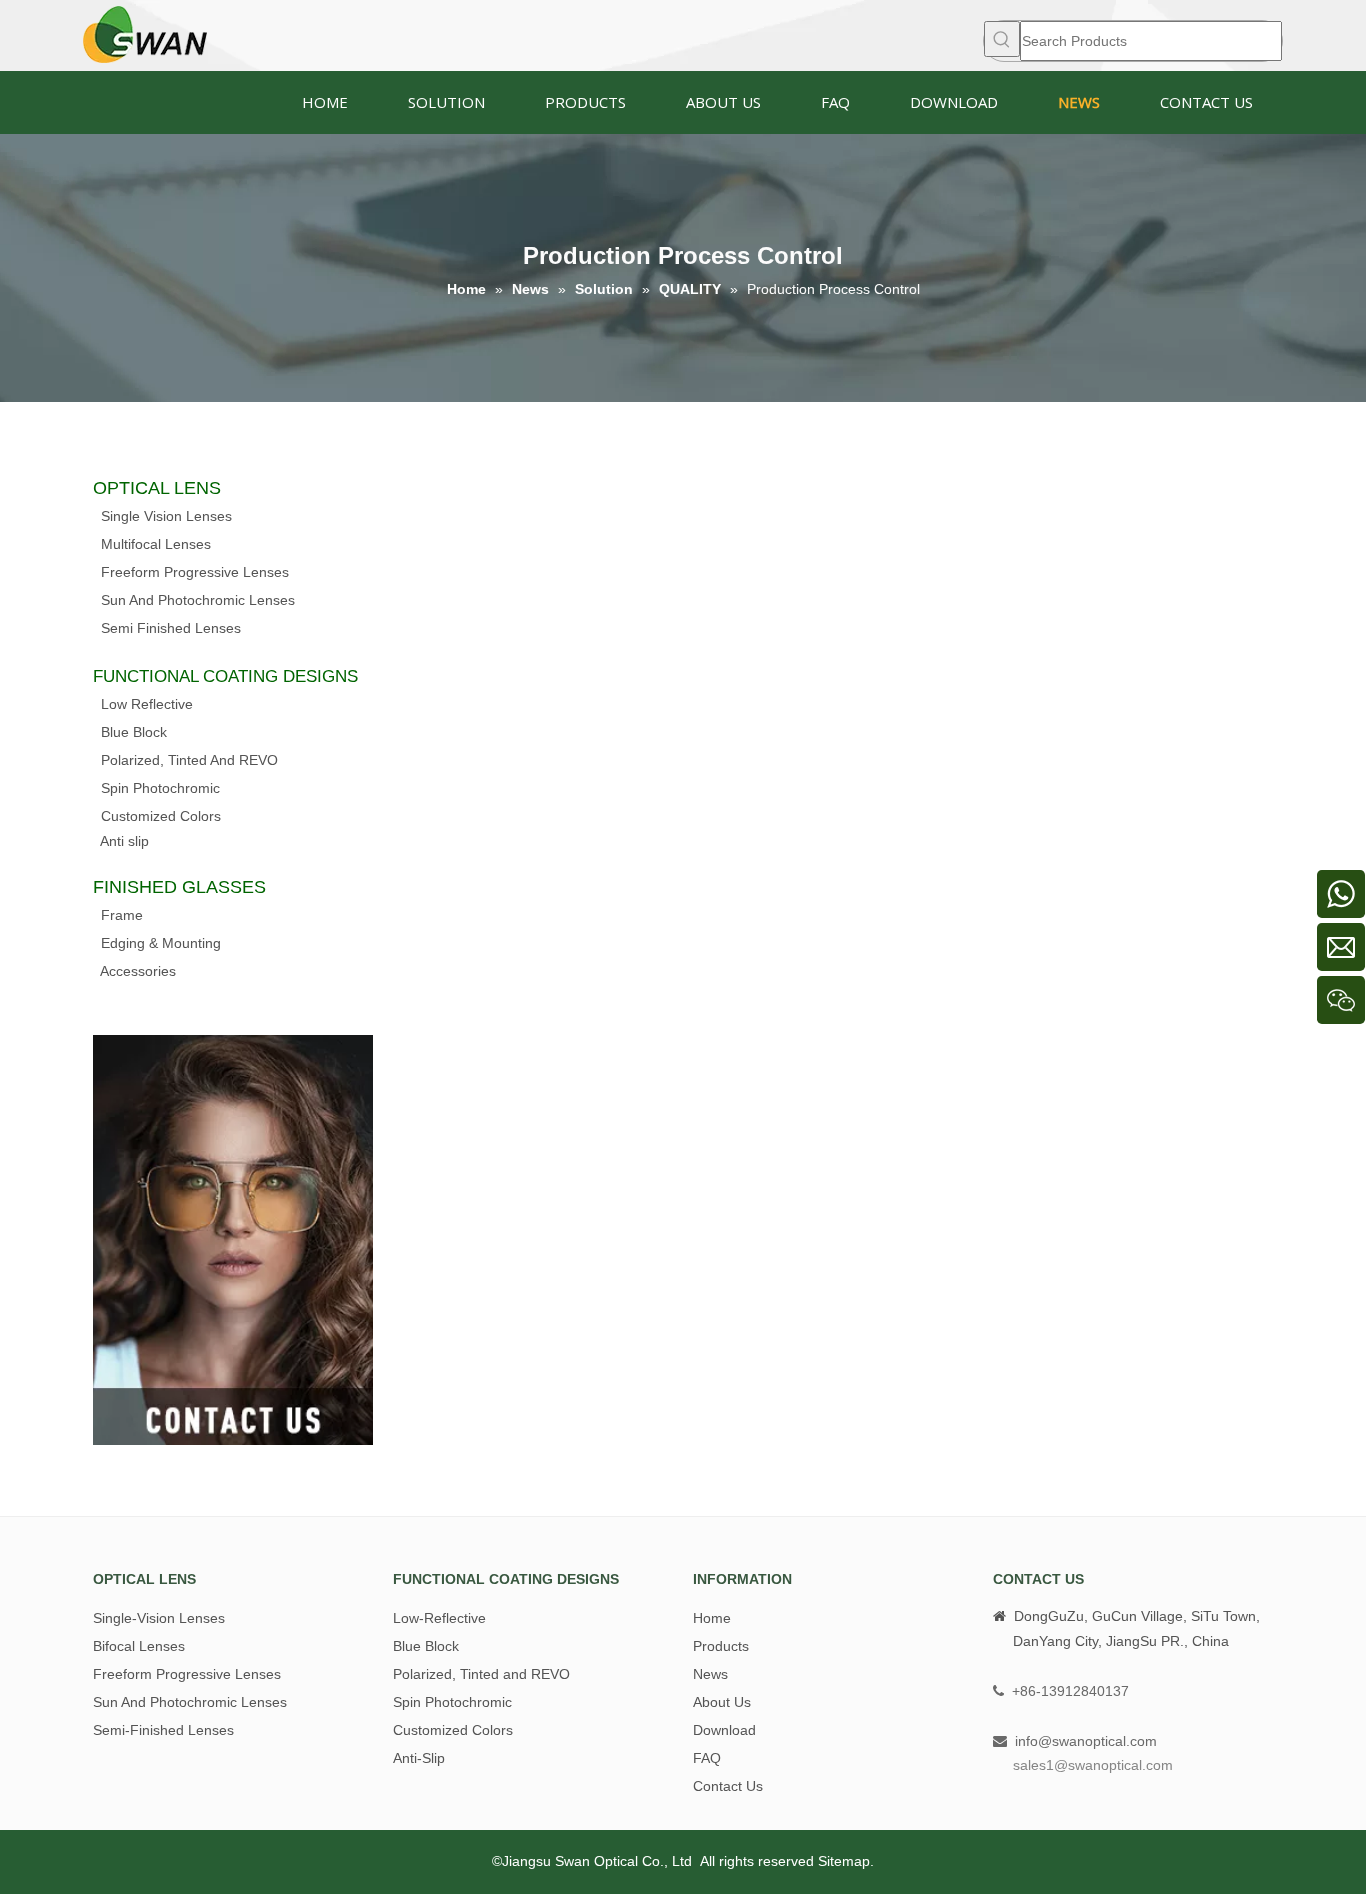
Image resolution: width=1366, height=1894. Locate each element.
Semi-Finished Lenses (163, 1730)
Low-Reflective (439, 1618)
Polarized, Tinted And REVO (189, 760)
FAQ (707, 1758)
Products (721, 1646)
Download (724, 1730)
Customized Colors (161, 816)
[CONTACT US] (233, 1240)
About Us (722, 1702)
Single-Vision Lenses (159, 1618)
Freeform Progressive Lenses (195, 572)
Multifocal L (137, 544)
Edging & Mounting (161, 943)
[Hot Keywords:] (1002, 39)
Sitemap (844, 1861)
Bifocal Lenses (139, 1646)
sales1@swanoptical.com (1093, 1765)
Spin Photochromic (160, 788)
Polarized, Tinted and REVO (481, 1674)
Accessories (138, 971)
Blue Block (134, 732)
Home (712, 1618)
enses (192, 544)
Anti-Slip (419, 1758)
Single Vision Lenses (166, 516)
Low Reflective (147, 704)
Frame (122, 915)
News (710, 1674)
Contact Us (728, 1786)
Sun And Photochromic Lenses (198, 600)
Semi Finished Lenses (171, 628)
